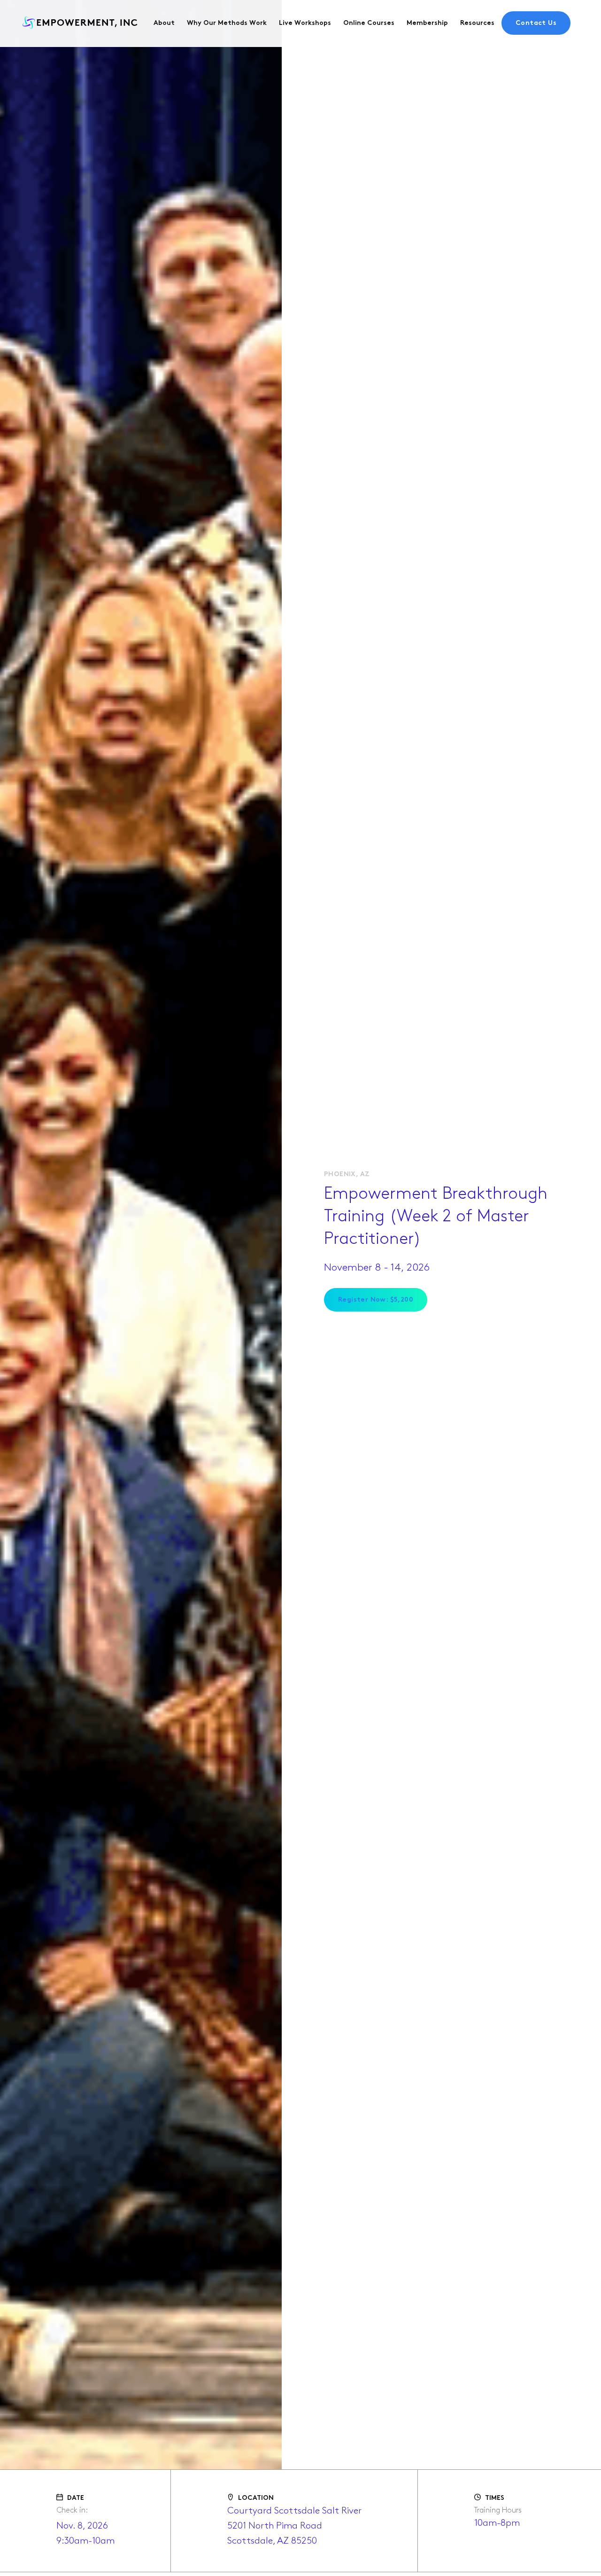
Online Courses (369, 23)
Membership (427, 23)
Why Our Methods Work (227, 23)
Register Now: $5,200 (376, 1300)
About (164, 23)
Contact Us (536, 23)
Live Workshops (305, 23)
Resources (477, 23)
